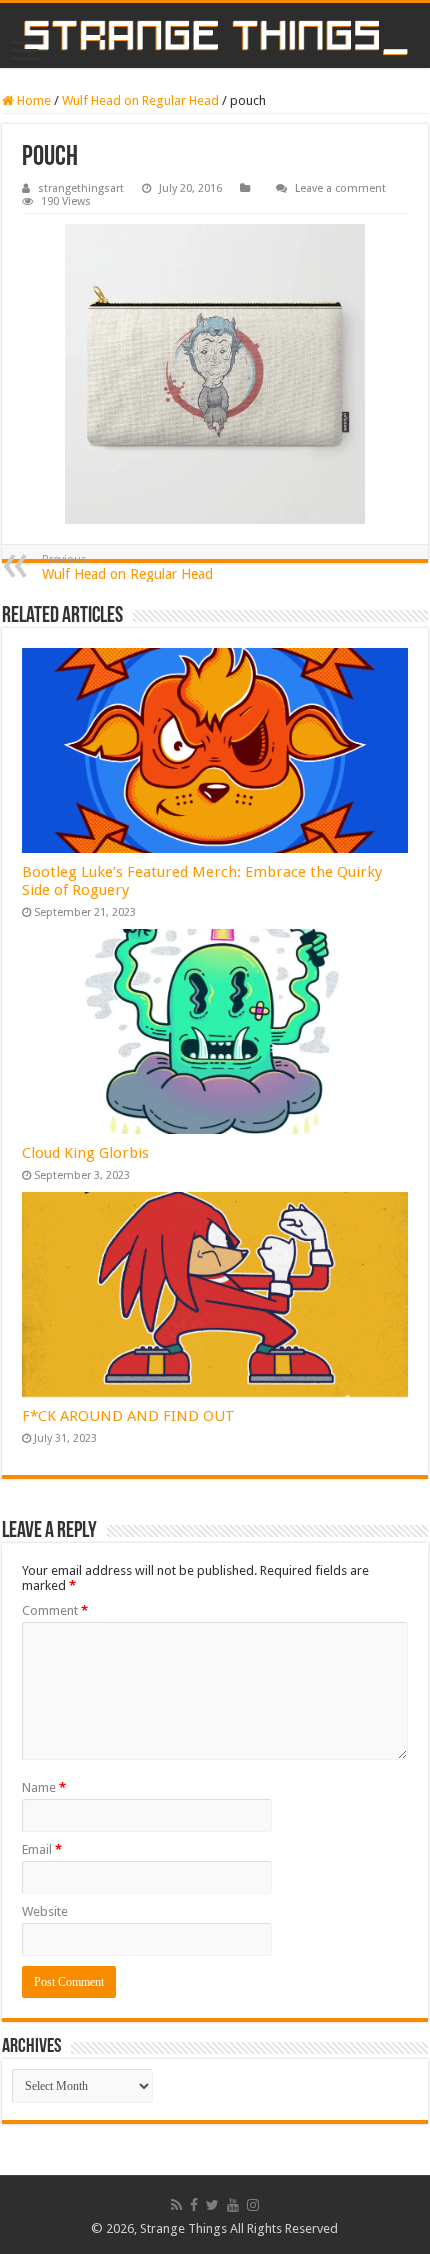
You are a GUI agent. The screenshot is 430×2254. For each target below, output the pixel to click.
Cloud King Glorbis (85, 1153)
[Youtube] (233, 2205)
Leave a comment (340, 188)
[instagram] (253, 2205)
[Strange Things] (215, 35)
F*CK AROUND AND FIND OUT (128, 1416)
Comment (55, 1610)
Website (45, 1911)
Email (42, 1849)
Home (32, 100)
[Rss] (176, 2205)
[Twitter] (212, 2205)
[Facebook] (194, 2205)
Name (44, 1787)
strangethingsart (81, 188)
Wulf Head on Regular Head (140, 100)
